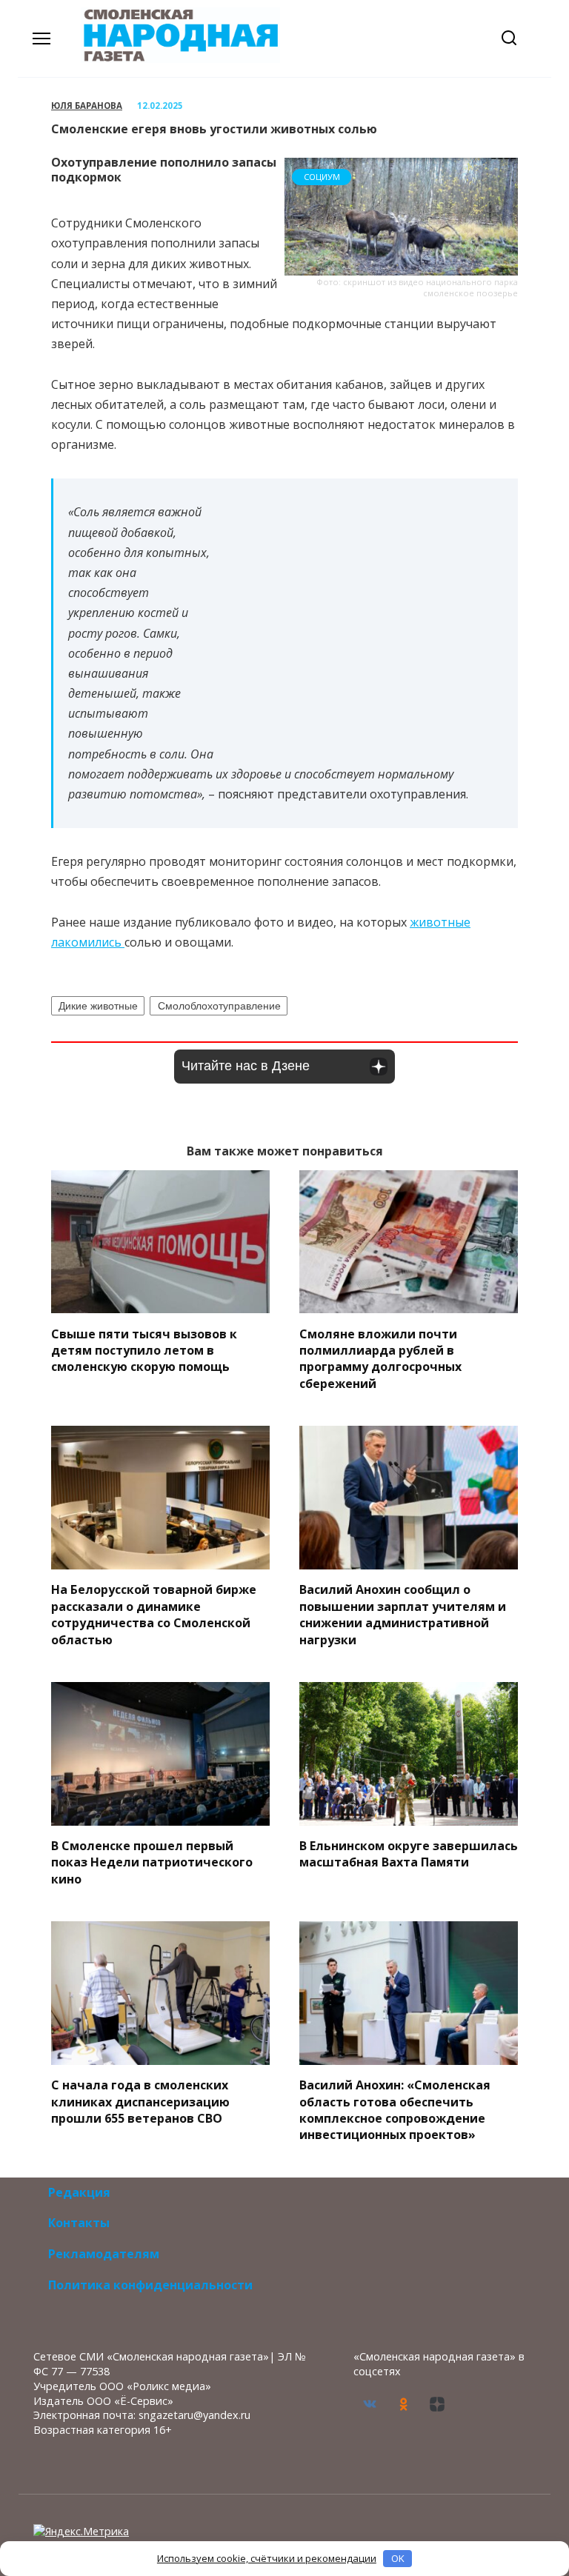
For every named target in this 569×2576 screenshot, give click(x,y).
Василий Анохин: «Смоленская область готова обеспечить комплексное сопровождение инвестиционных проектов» (395, 2110)
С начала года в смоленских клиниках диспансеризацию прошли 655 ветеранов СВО (140, 2102)
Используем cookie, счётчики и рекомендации (267, 2558)
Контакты (79, 2223)
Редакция (79, 2192)
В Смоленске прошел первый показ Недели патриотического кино (152, 1862)
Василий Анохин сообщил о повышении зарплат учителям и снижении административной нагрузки (403, 1614)
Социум (322, 177)
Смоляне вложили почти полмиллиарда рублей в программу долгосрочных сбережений (380, 1358)
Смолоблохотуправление (219, 1006)
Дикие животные (98, 1006)
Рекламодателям (104, 2254)
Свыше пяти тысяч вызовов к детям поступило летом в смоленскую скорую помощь (144, 1350)
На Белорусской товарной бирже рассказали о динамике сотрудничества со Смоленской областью (154, 1614)
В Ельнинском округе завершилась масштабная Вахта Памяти (409, 1854)
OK (398, 2558)
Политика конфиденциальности (150, 2285)
